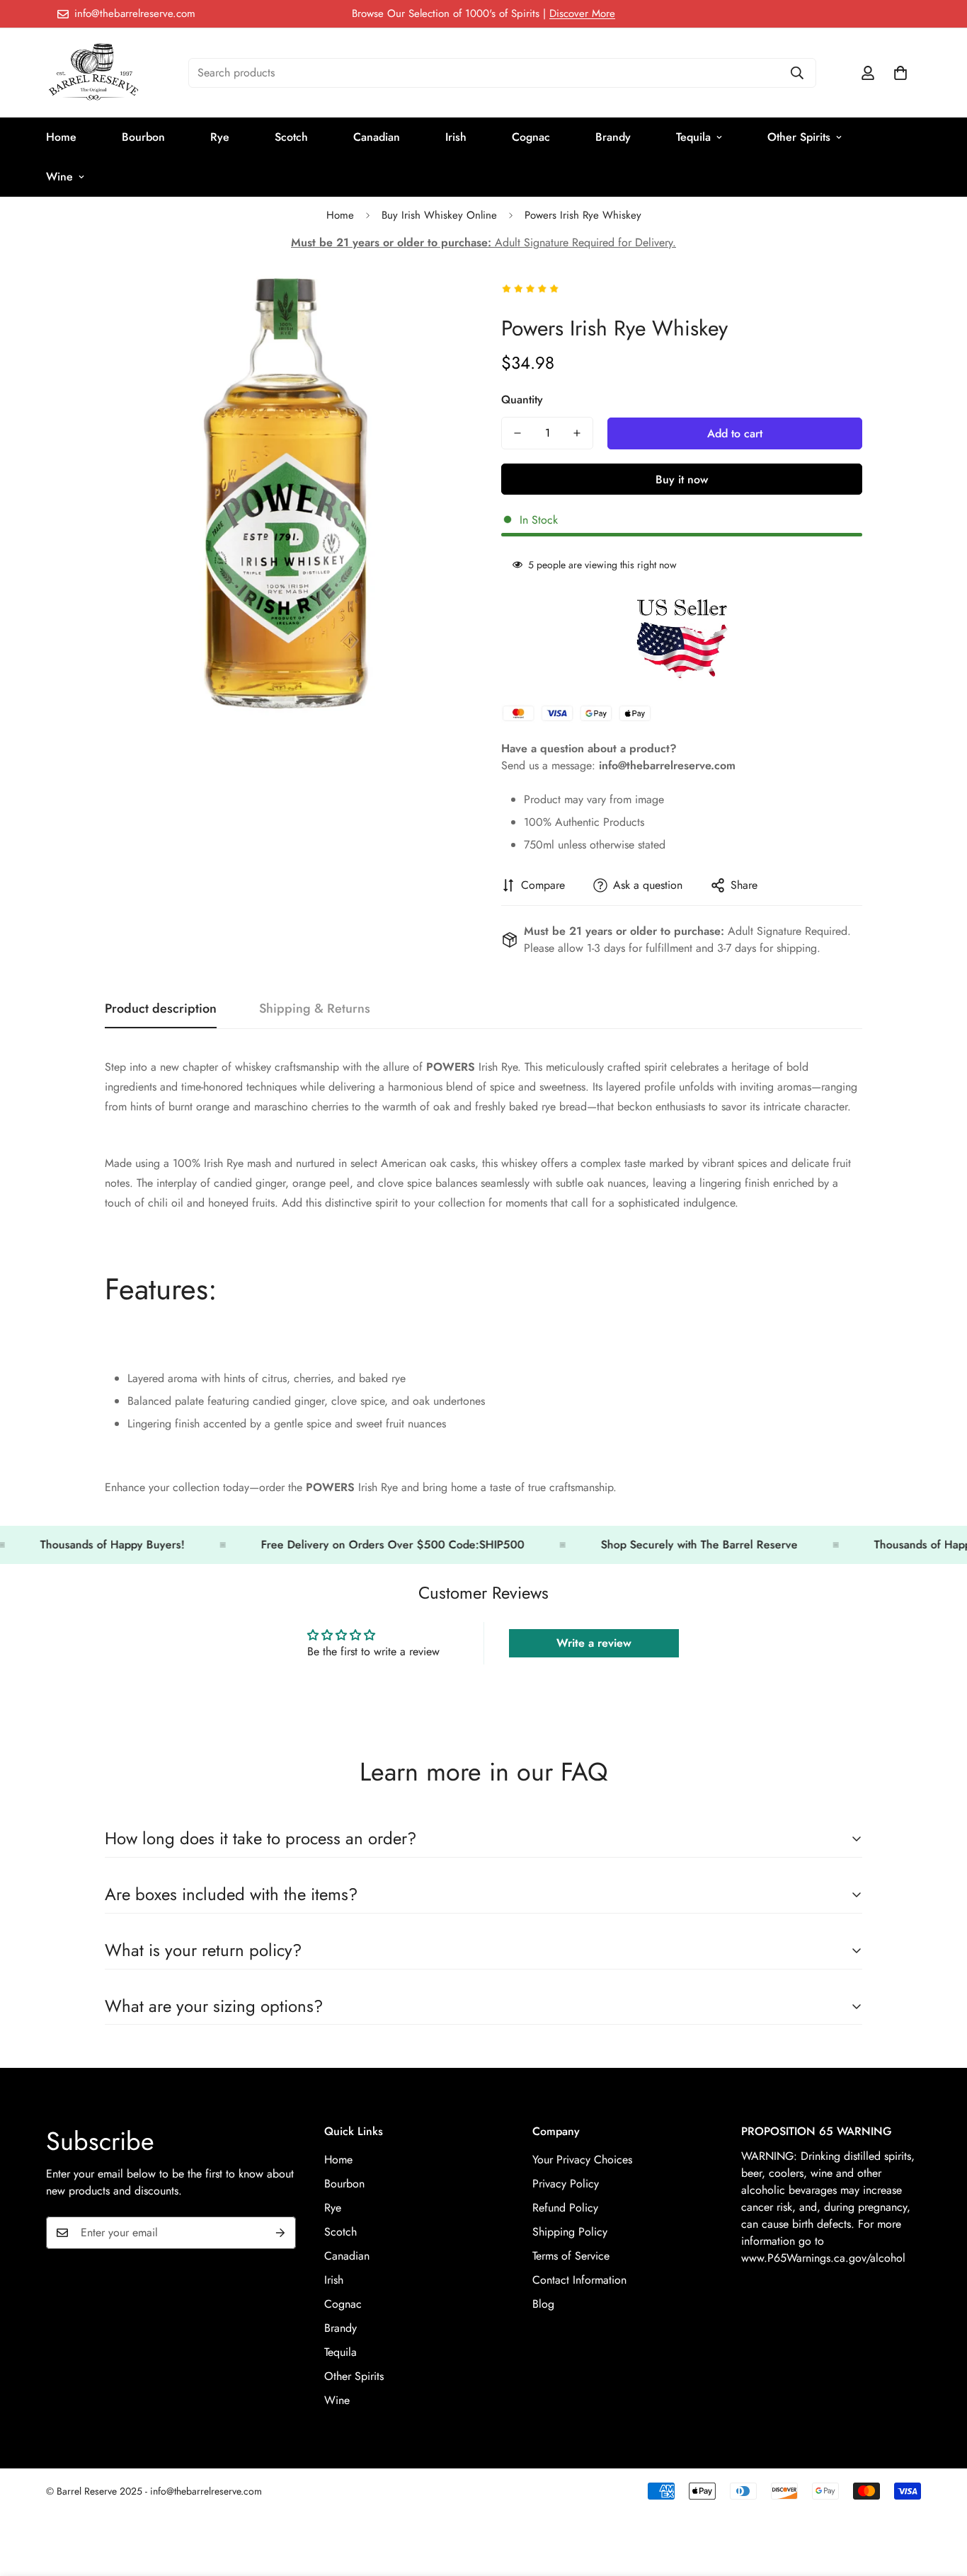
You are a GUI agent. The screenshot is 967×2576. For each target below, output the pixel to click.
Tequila (693, 137)
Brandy (613, 137)
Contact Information (579, 2279)
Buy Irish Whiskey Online (439, 215)
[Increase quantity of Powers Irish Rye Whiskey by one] (577, 433)
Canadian (377, 137)
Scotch (291, 137)
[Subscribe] (280, 2233)
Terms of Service (571, 2255)
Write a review (594, 1643)
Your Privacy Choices (582, 2159)
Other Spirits (799, 137)
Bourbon (143, 137)
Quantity (522, 399)
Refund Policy (565, 2207)
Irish (456, 137)
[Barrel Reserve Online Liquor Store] (94, 73)
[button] (900, 73)
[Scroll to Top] (939, 2499)
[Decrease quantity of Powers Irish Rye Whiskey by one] (517, 433)
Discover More (582, 13)
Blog (543, 2303)
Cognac (531, 137)
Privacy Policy (566, 2183)
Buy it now (682, 479)
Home (61, 137)
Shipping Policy (570, 2231)
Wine (59, 177)
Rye (220, 137)
